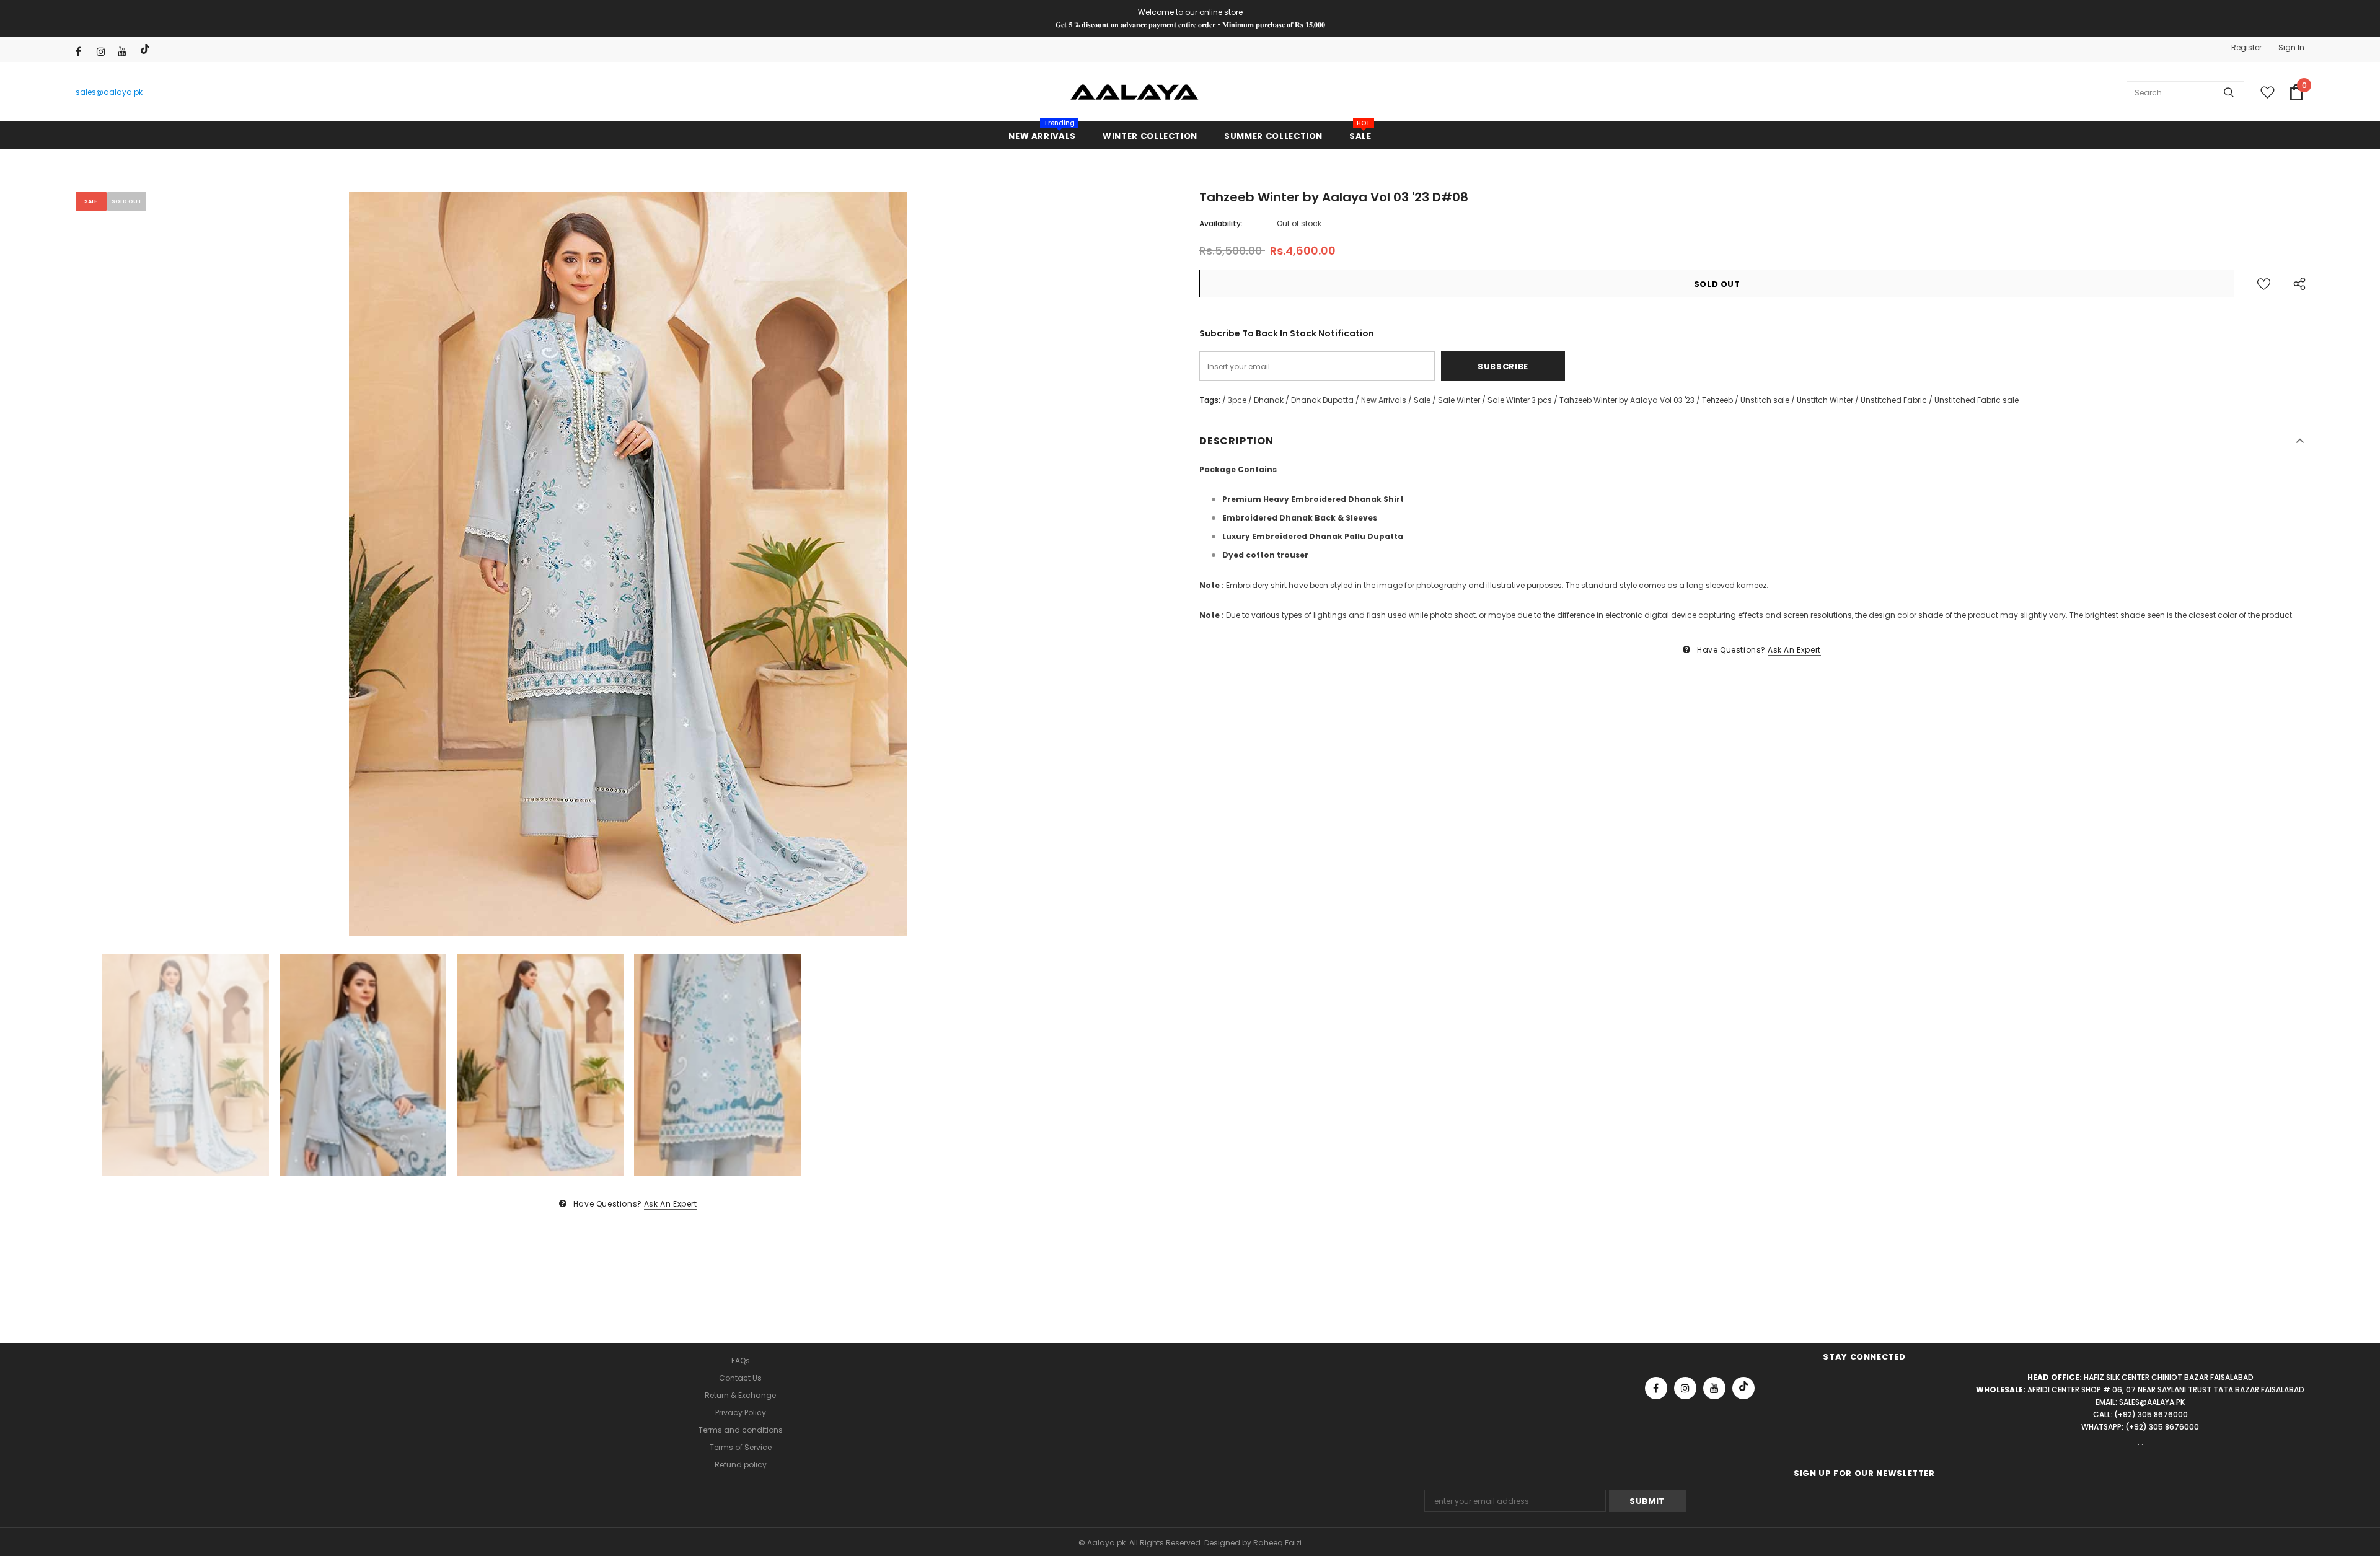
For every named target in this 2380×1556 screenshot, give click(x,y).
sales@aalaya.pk (109, 92)
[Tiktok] (147, 49)
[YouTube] (126, 52)
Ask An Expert (671, 1204)
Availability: (1221, 223)
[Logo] (1135, 92)
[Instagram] (104, 52)
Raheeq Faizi (1277, 1543)
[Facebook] (83, 52)
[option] (628, 564)
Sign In (2291, 47)
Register (2246, 47)
